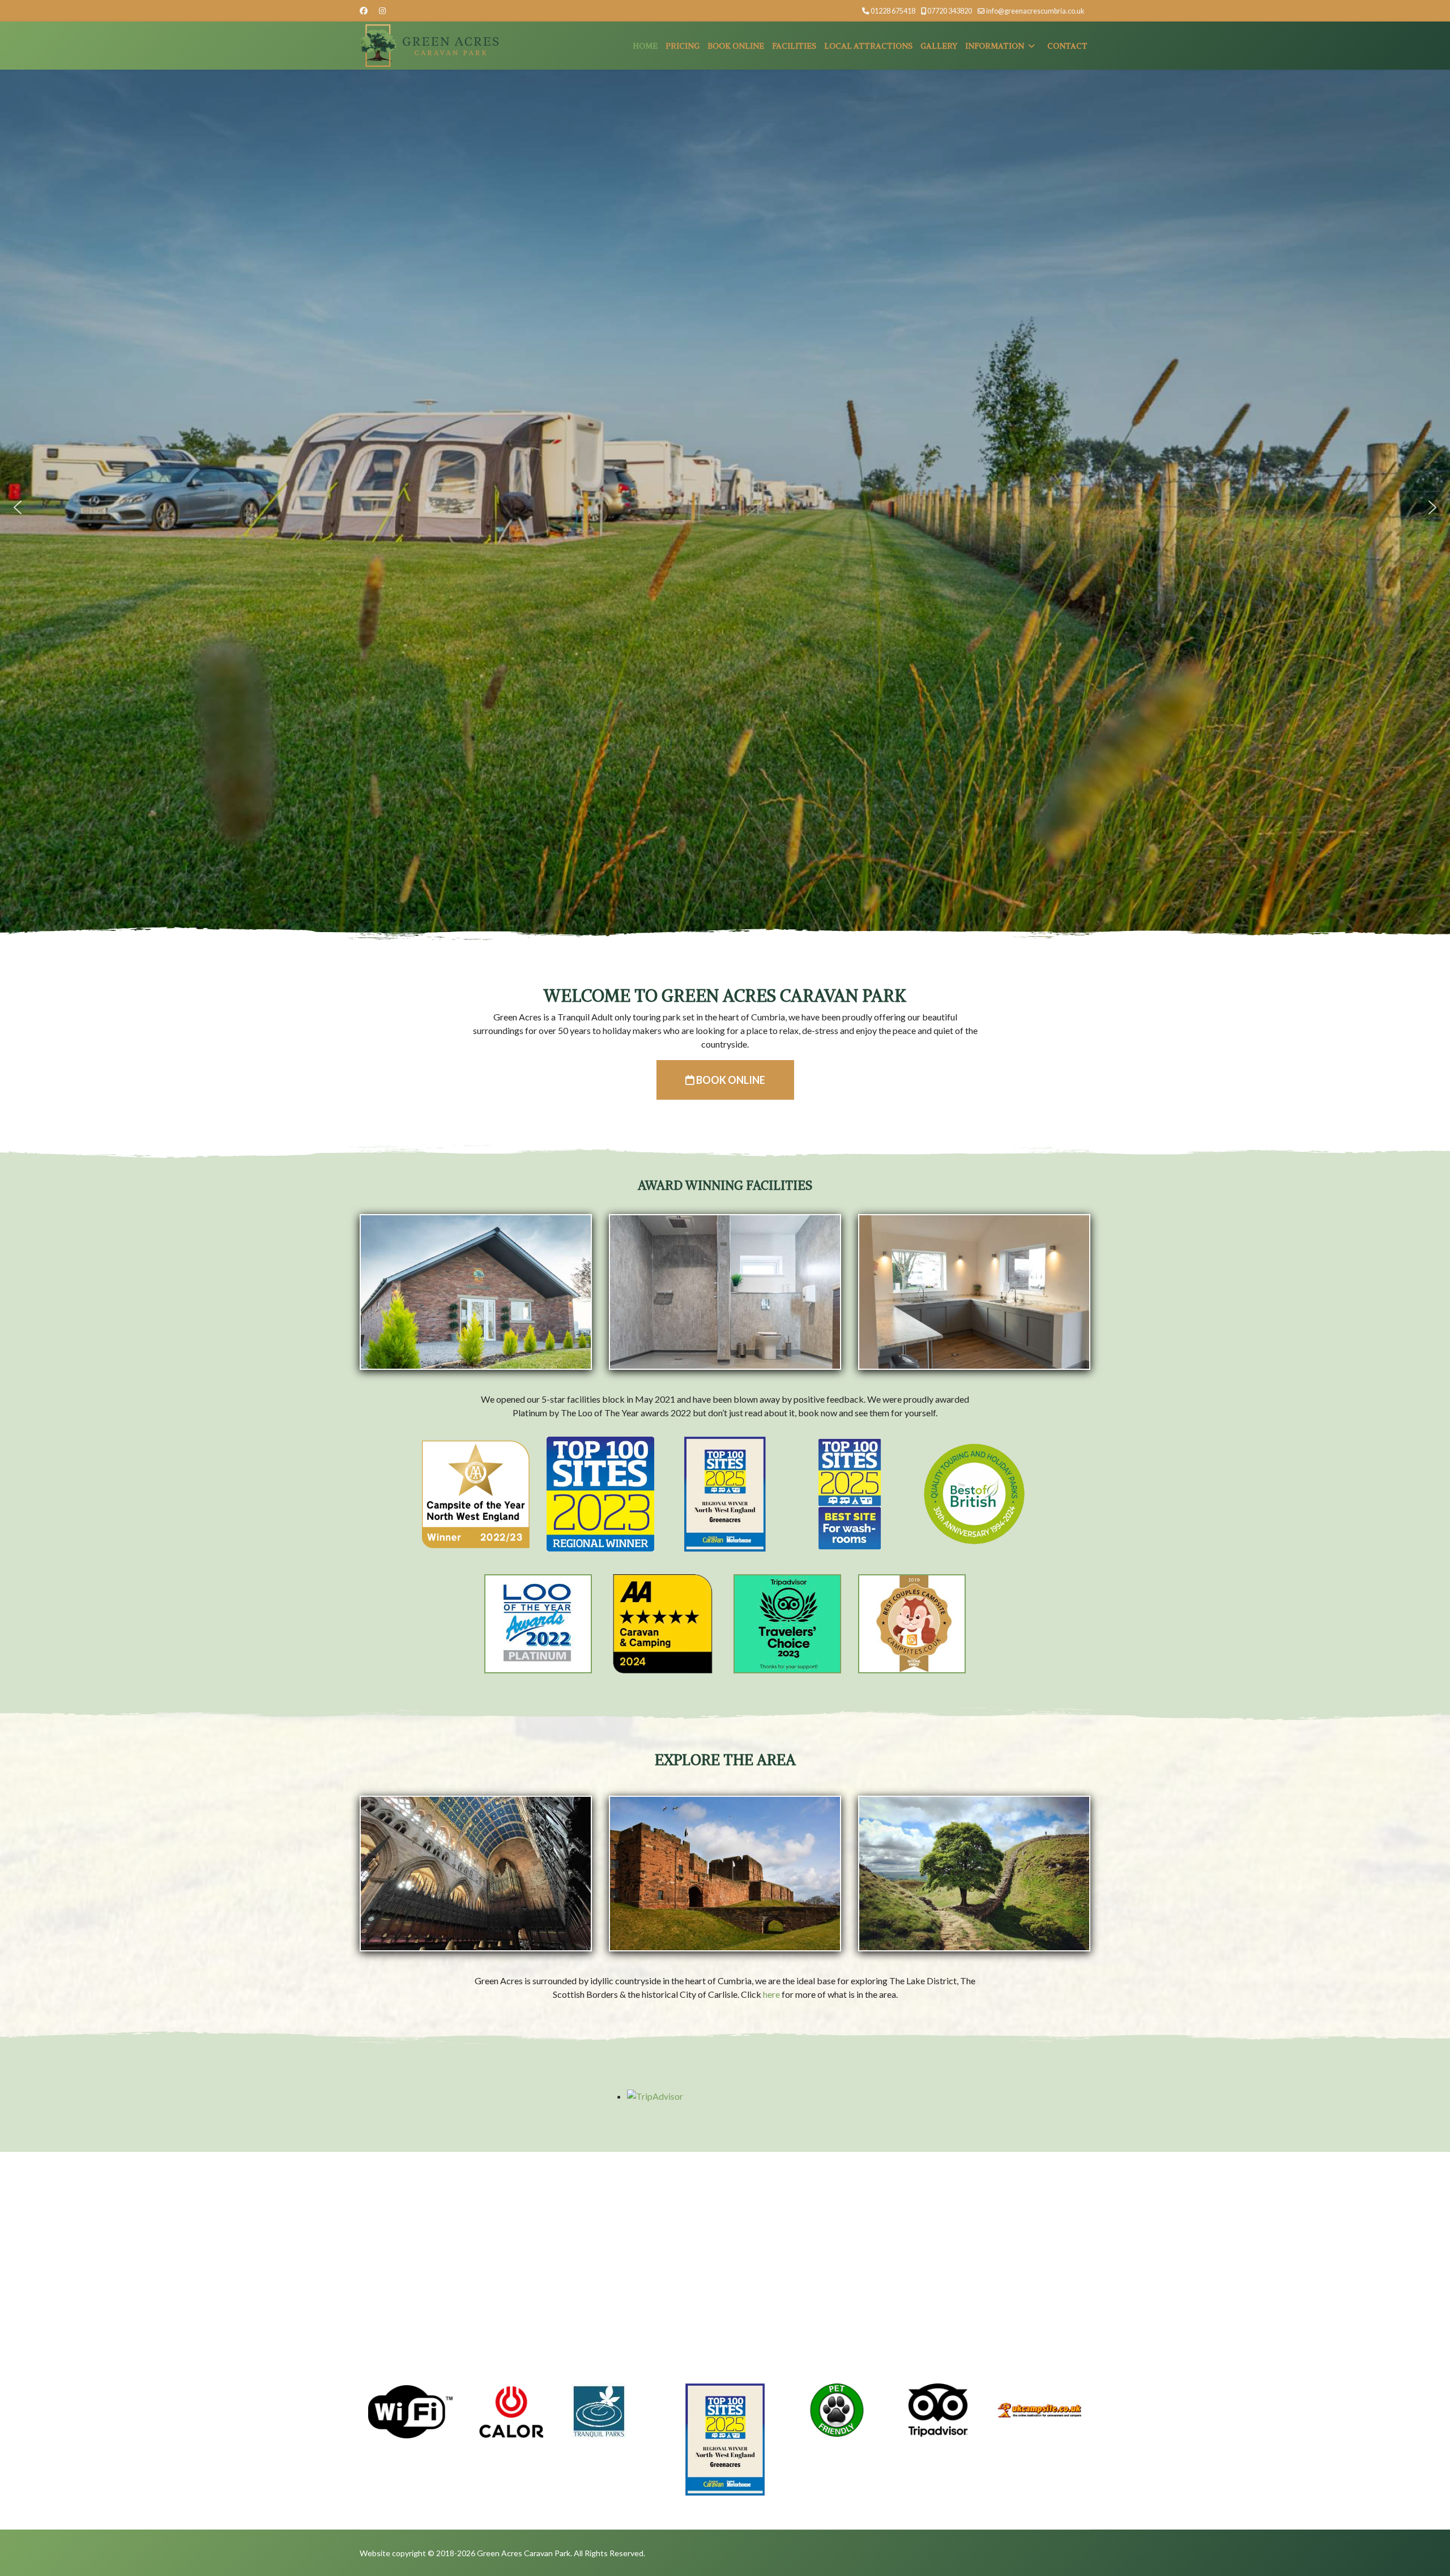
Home (645, 46)
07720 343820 (950, 11)
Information (995, 46)
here (771, 1994)
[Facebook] (364, 10)
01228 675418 (893, 11)
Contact (1067, 46)
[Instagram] (382, 10)
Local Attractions (868, 46)
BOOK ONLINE (730, 1080)
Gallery (939, 46)
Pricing (683, 46)
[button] (18, 507)
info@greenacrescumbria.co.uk (1035, 11)
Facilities (794, 46)
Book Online (736, 46)
